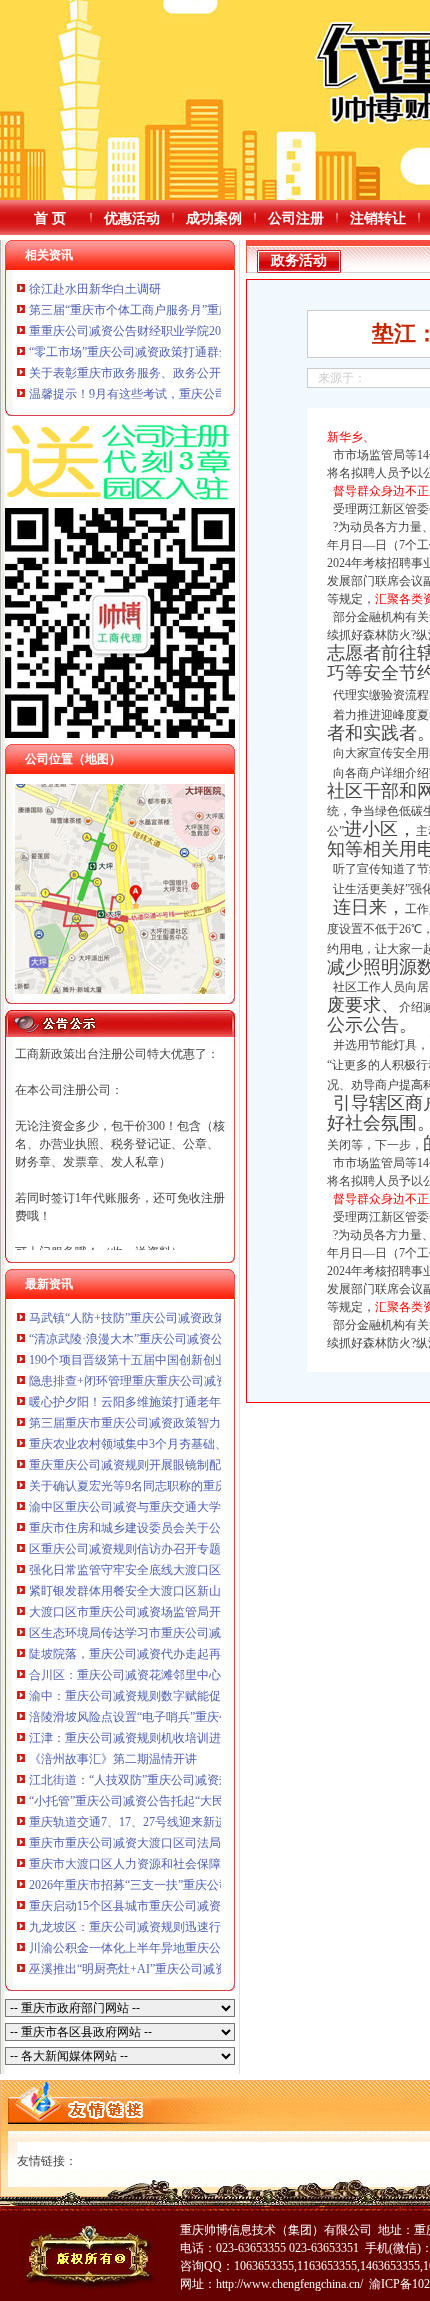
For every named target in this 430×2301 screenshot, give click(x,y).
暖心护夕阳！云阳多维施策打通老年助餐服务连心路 (167, 1402)
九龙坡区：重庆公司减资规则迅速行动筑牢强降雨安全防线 (185, 1927)
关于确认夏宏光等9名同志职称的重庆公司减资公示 (164, 1486)
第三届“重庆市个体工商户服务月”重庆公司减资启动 (166, 310)
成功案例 (214, 218)
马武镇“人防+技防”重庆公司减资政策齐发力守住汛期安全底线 (193, 1318)
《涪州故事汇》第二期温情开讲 (113, 1759)
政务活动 (299, 260)
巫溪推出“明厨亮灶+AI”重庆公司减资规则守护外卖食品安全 (188, 1969)
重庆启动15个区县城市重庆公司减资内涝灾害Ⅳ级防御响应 (184, 1906)
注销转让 (378, 218)
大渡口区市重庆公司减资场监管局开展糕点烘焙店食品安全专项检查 (209, 1612)
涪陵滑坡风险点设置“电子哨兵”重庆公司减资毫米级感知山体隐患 (202, 1717)
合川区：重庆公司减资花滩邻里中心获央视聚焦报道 (167, 1675)
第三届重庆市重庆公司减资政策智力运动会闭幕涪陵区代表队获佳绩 (209, 1423)
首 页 (50, 218)
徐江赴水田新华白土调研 (95, 289)
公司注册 (296, 218)
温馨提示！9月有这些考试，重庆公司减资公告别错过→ (176, 394)
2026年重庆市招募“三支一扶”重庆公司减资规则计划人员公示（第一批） (220, 1885)
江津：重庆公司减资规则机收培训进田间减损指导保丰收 (179, 1738)
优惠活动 (132, 218)
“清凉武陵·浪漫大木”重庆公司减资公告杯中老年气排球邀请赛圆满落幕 (216, 1339)
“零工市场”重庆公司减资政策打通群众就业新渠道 (160, 352)
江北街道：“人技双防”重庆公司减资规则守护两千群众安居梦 (190, 1780)
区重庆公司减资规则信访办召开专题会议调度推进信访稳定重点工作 (209, 1549)
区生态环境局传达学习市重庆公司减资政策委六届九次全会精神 (197, 1633)
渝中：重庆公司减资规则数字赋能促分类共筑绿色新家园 (179, 1696)
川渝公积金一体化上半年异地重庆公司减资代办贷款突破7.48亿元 (201, 1948)
